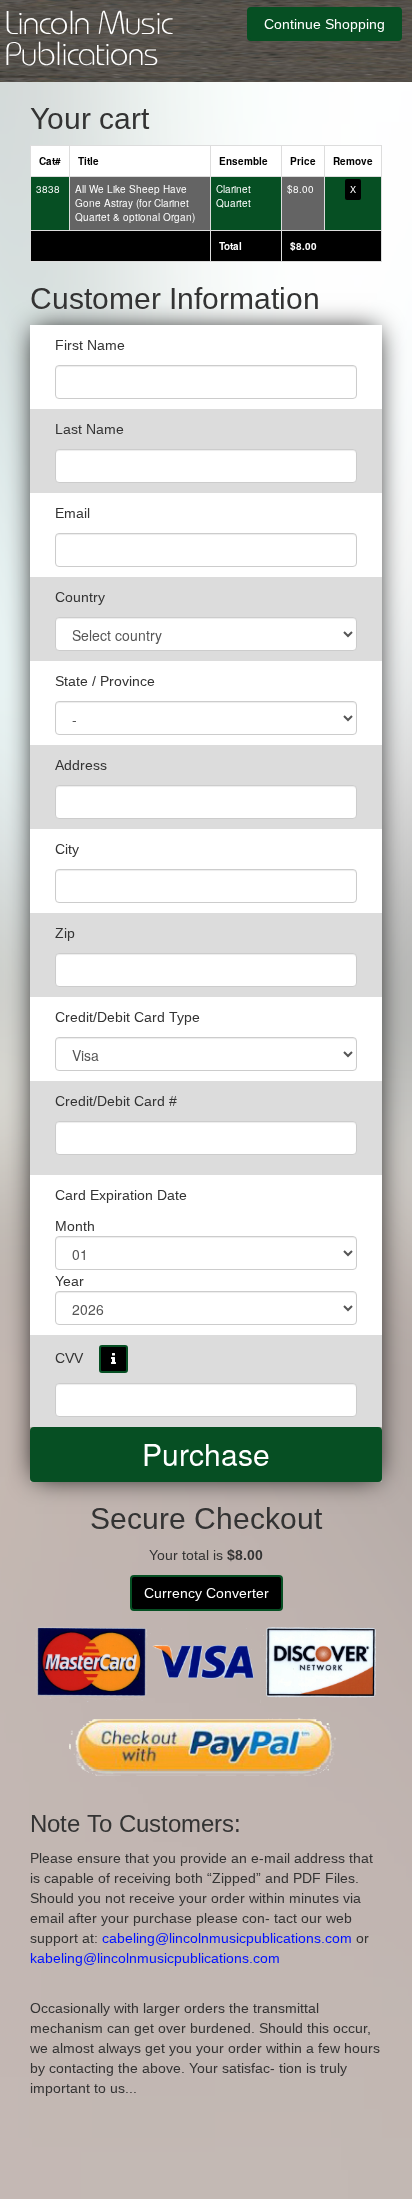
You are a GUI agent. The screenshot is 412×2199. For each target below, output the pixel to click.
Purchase (206, 1453)
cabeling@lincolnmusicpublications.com (227, 1938)
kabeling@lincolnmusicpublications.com (155, 1958)
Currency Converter (206, 1593)
